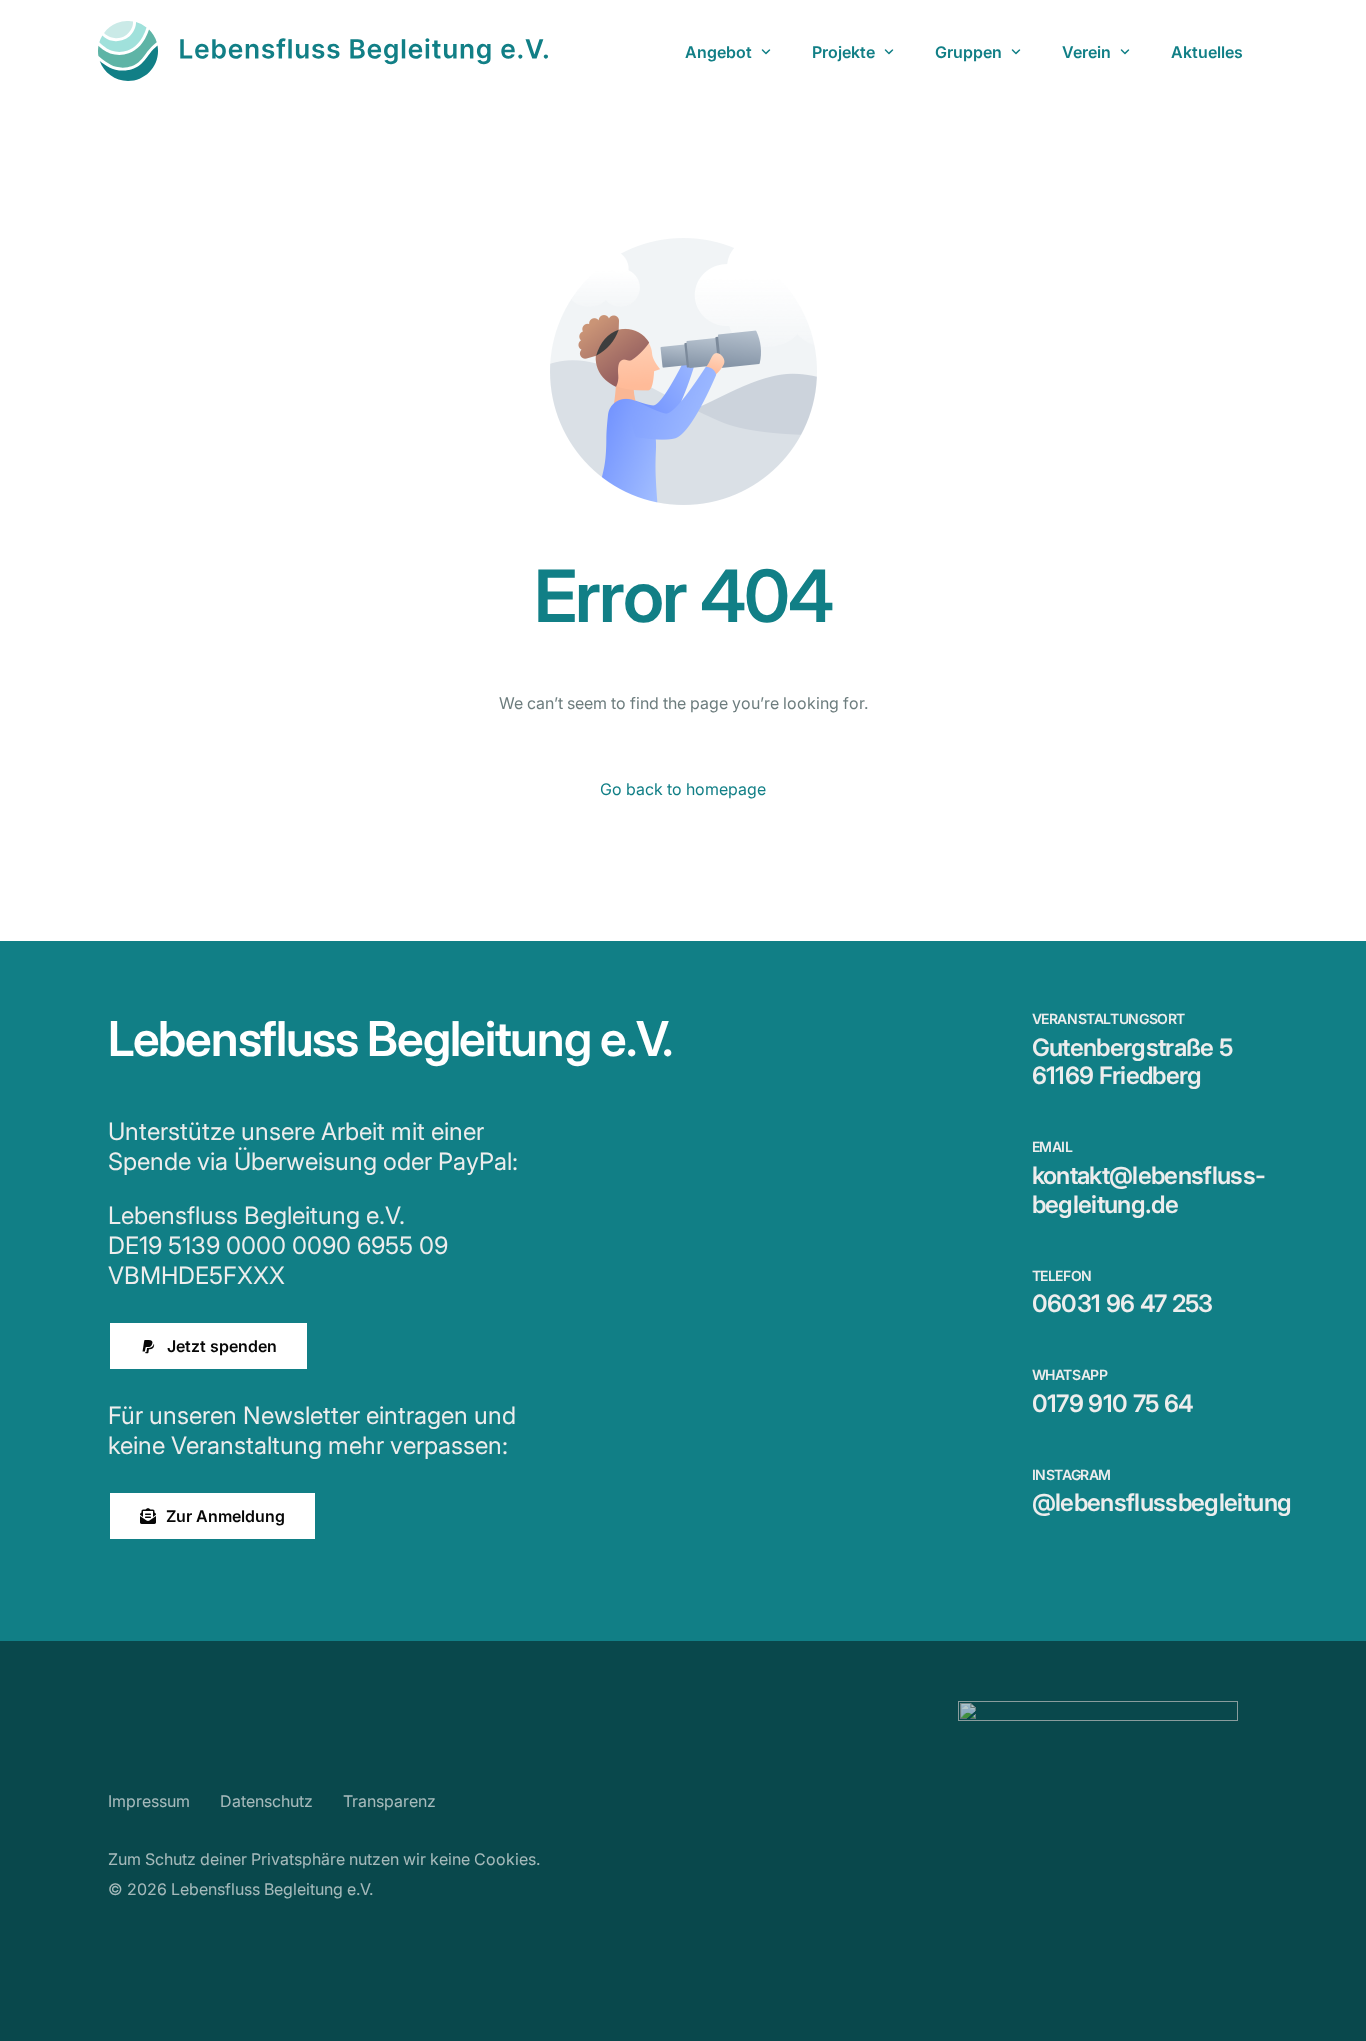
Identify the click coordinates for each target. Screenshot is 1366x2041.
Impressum (149, 1801)
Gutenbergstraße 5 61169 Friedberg (1132, 1062)
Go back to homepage (683, 789)
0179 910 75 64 (1113, 1403)
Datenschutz (266, 1801)
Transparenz (389, 1801)
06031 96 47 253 (1122, 1303)
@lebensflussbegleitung (1162, 1502)
